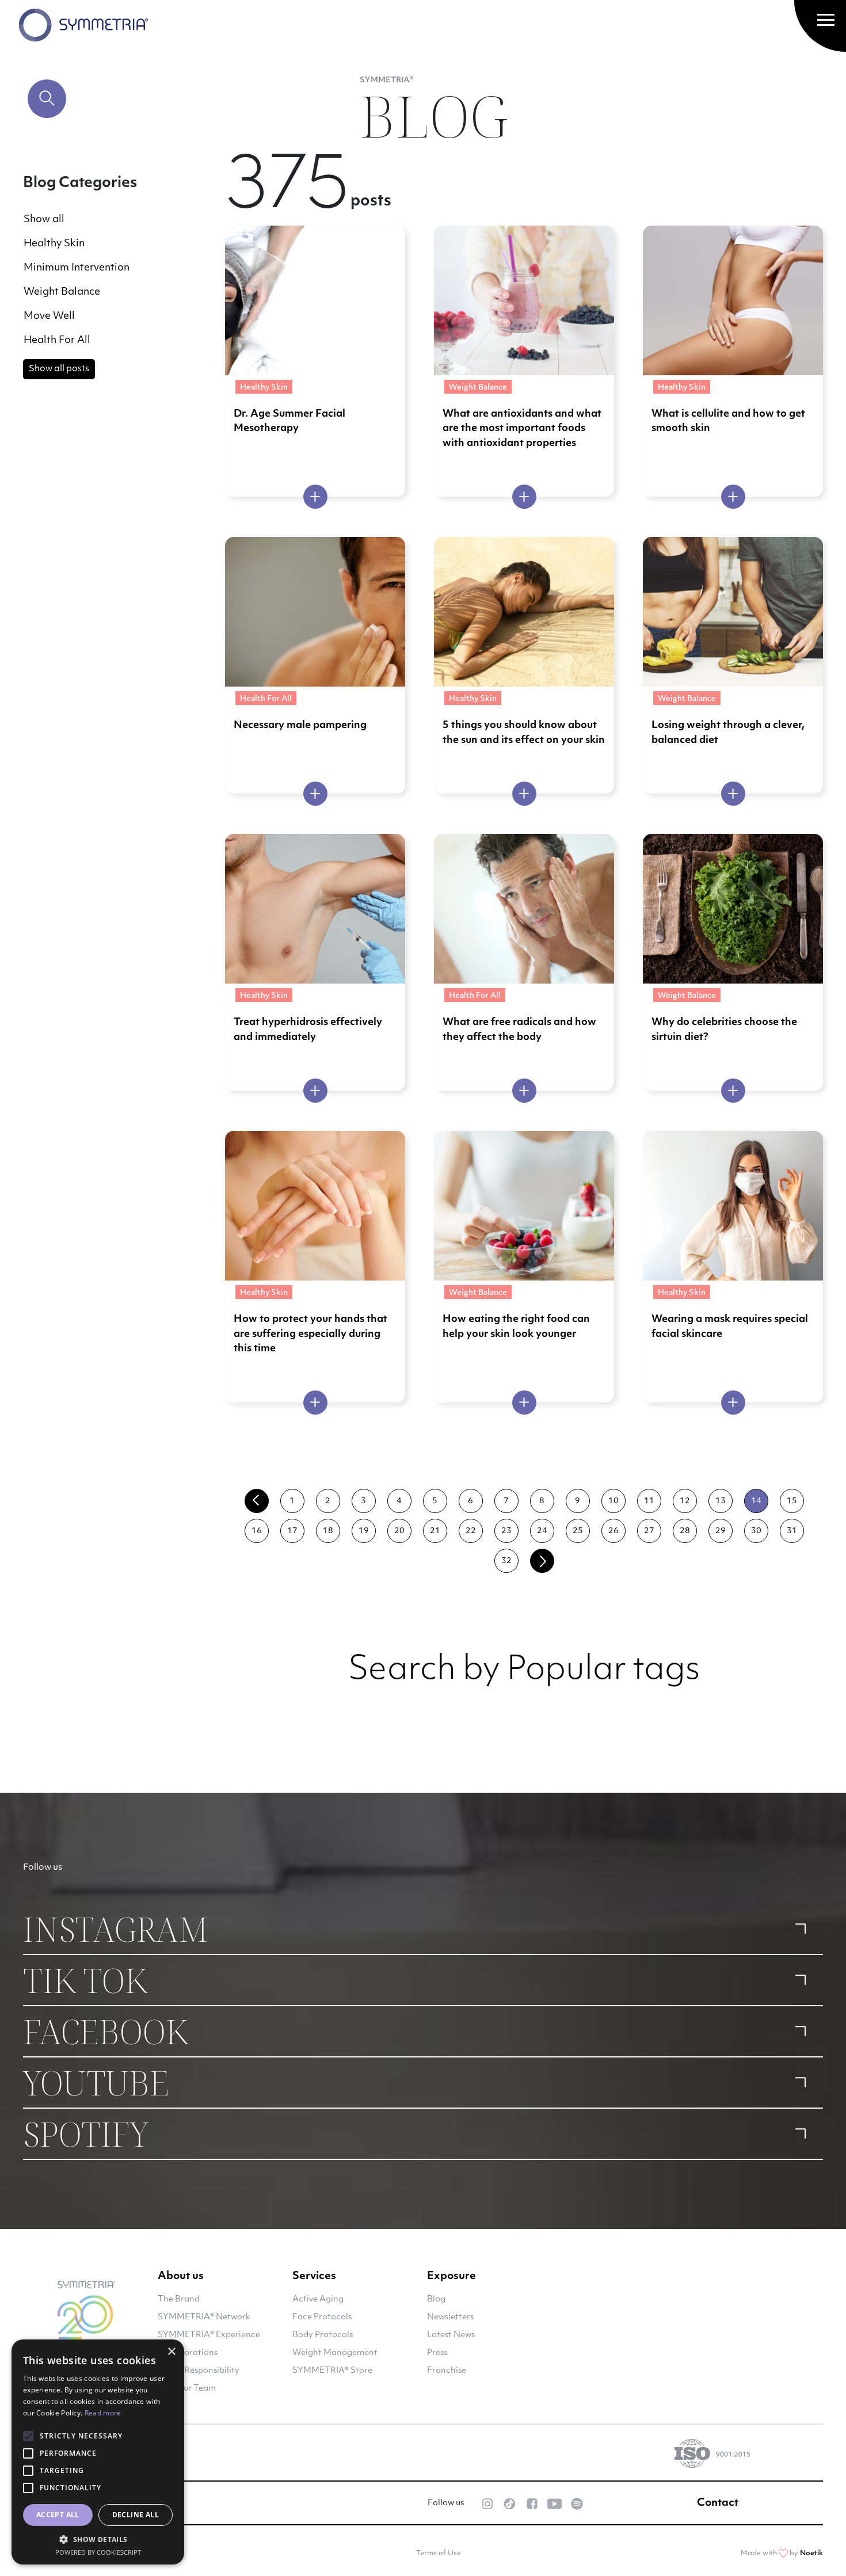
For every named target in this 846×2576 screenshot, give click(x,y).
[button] (98, 2539)
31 (792, 1531)
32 (506, 1561)
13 (721, 1501)
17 (292, 1531)
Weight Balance (62, 292)
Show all (44, 220)
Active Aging (318, 2299)
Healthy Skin (54, 244)
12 (685, 1501)
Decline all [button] (136, 2515)
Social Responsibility (199, 2371)
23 (506, 1531)
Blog (436, 2299)
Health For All (57, 340)
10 (613, 1501)
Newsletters (450, 2317)
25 (578, 1531)
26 (613, 1531)
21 (435, 1531)
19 (364, 1531)
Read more (103, 2413)
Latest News (451, 2335)
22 (471, 1531)
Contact (718, 2503)
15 (792, 1501)
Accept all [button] (58, 2515)
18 (328, 1531)
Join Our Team (187, 2389)
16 (257, 1531)
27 (649, 1531)
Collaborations (188, 2353)
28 (685, 1531)
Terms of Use (439, 2554)
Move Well (49, 316)
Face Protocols (322, 2317)
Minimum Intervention (77, 268)
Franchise (447, 2371)
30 (756, 1531)
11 (649, 1501)
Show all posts (59, 369)
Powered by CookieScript (98, 2552)
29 (721, 1531)
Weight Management (335, 2353)
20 (399, 1531)
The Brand (179, 2299)
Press (437, 2353)
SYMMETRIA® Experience (209, 2335)
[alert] (98, 2452)
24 (542, 1531)
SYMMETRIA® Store (332, 2371)
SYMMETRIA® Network (204, 2317)
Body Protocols (323, 2335)
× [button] (171, 2352)
